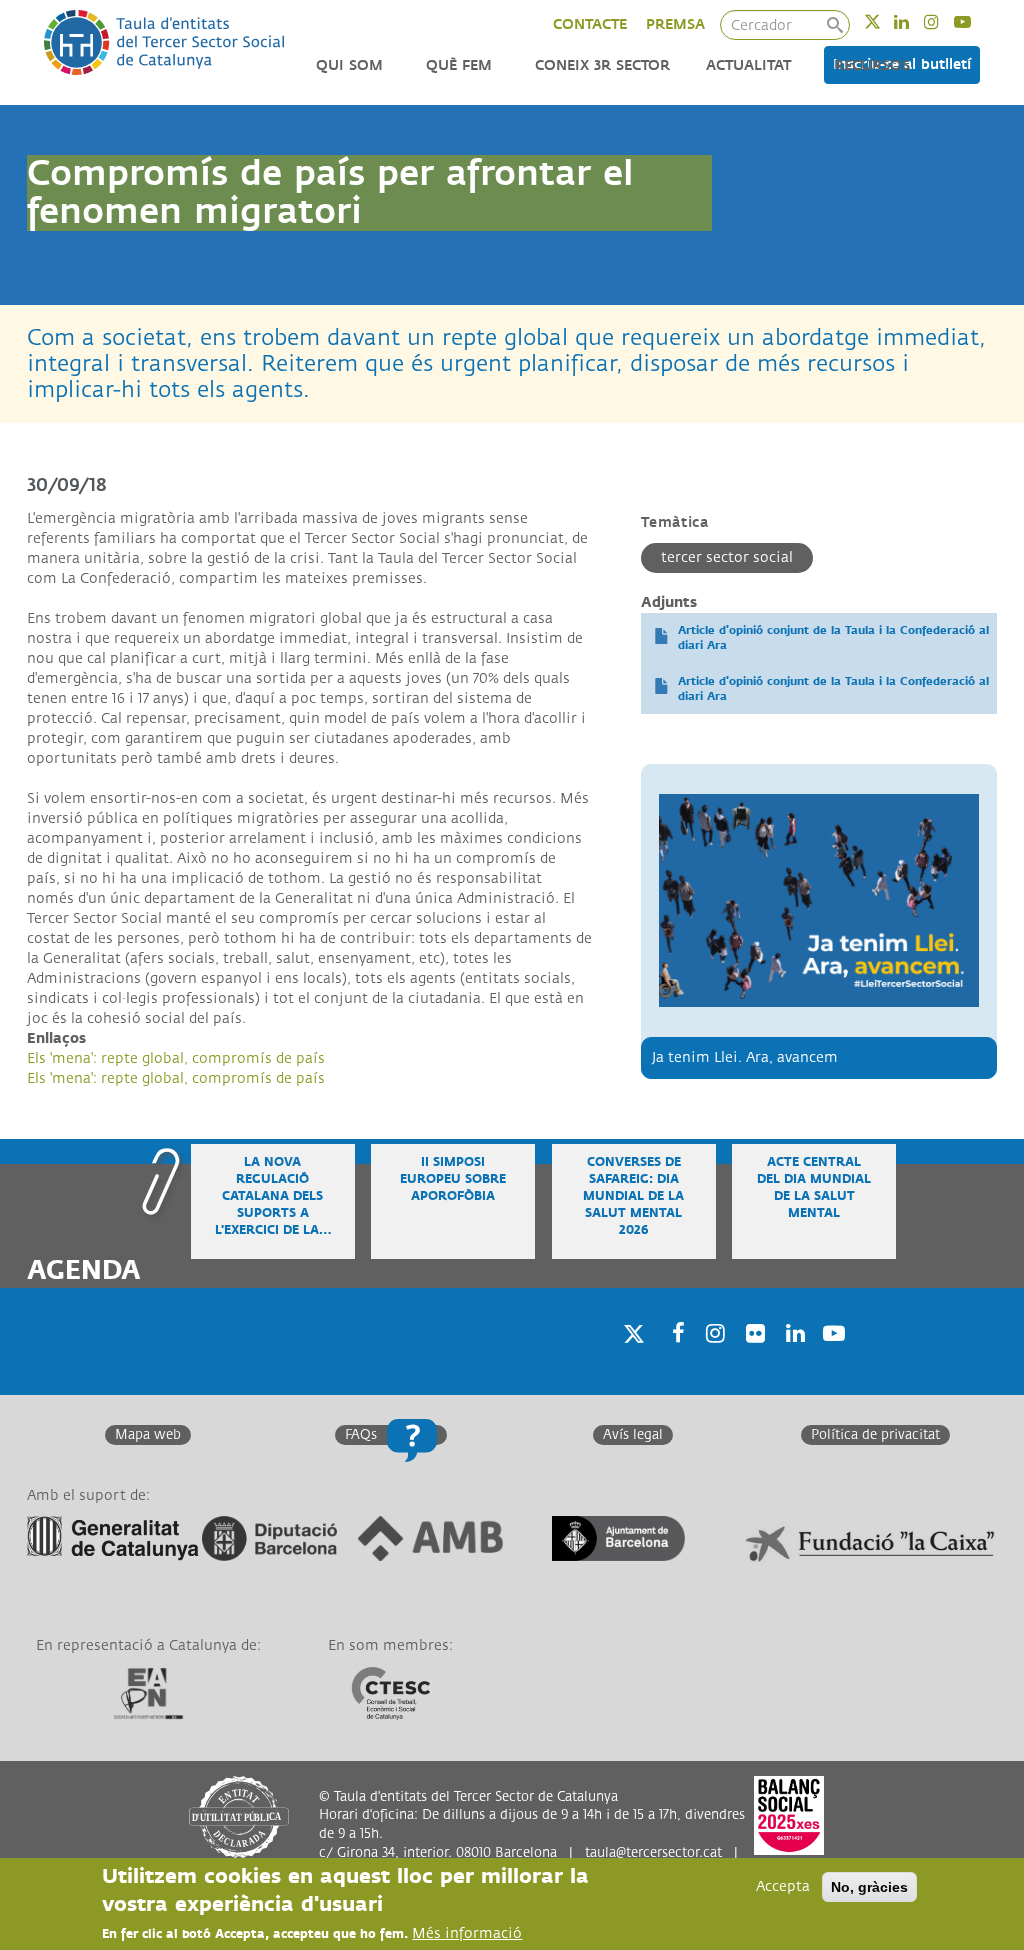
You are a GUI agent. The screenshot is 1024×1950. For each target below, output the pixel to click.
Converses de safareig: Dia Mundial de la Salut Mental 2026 (633, 1197)
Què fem (459, 65)
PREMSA (675, 24)
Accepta (783, 1886)
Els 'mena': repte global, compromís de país (176, 1058)
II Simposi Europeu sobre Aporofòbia (453, 1179)
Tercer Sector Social (727, 557)
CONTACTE (590, 24)
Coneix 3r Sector (602, 65)
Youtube (975, 21)
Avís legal (633, 1435)
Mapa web (148, 1435)
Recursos (872, 65)
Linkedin (914, 21)
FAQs (361, 1435)
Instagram (944, 21)
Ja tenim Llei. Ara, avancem (745, 1057)
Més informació (467, 1933)
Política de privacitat (875, 1435)
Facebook (672, 1358)
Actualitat (748, 65)
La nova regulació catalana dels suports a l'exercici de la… (273, 1197)
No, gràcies (869, 1887)
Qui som (349, 65)
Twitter (885, 21)
